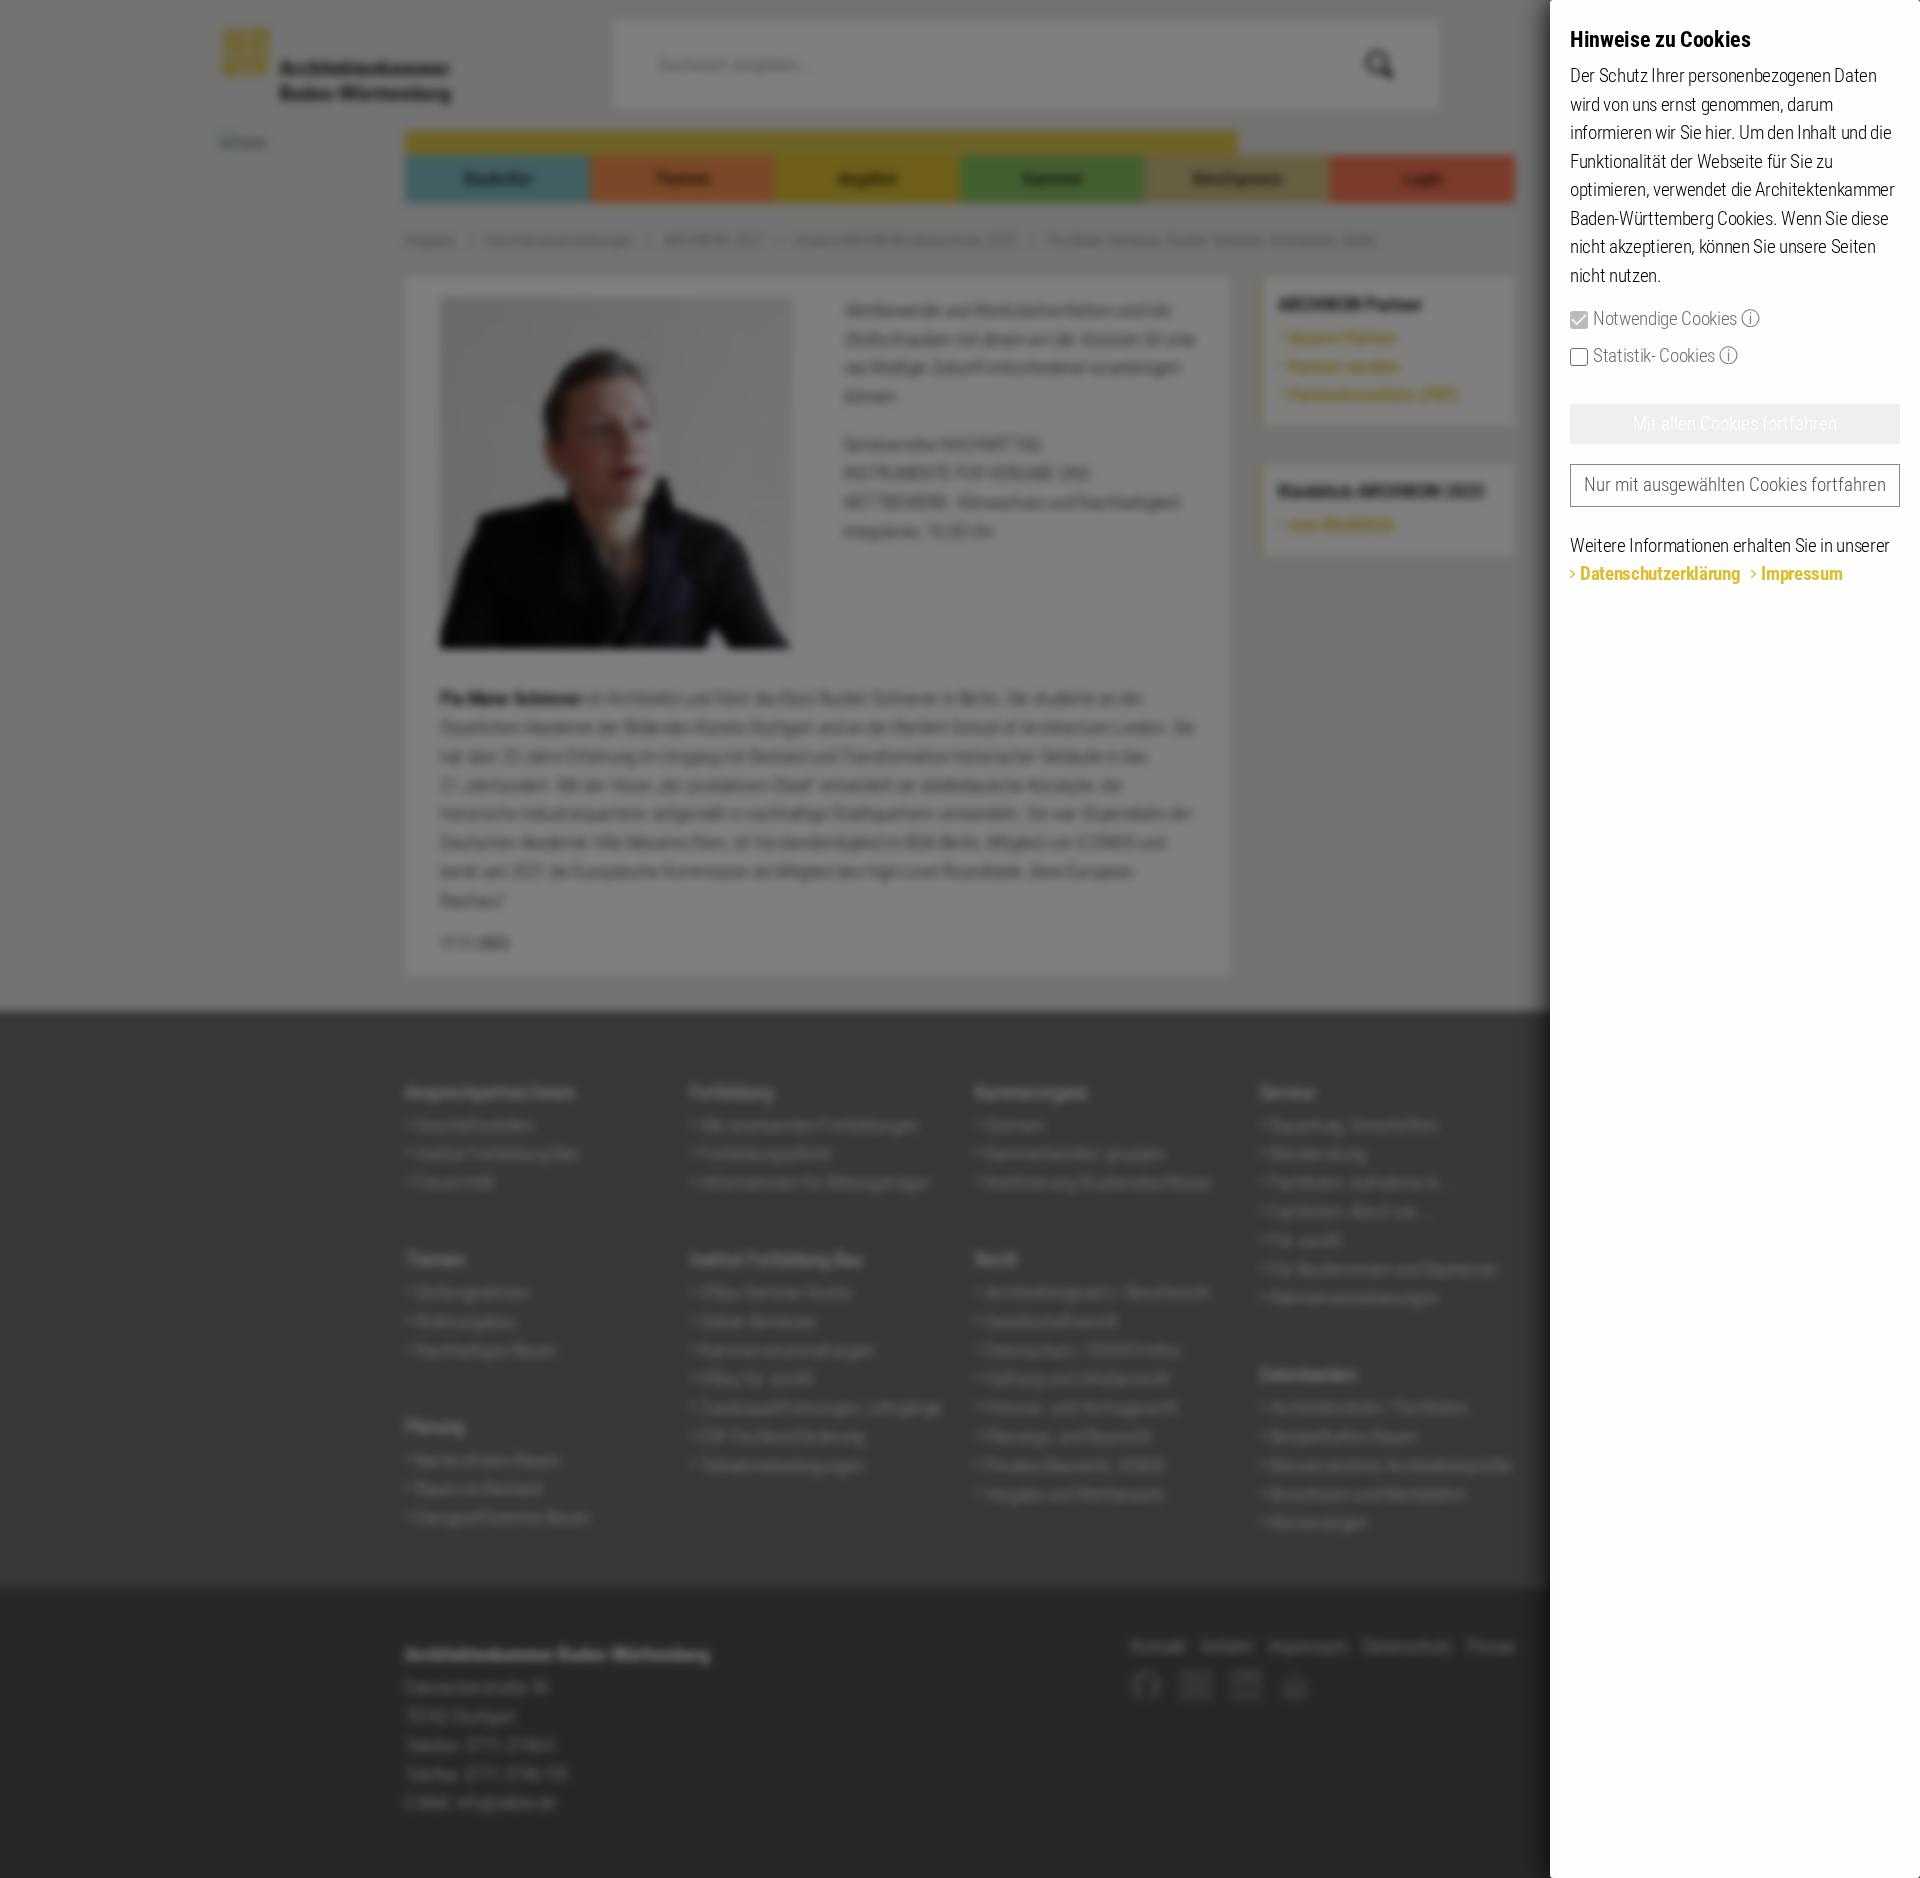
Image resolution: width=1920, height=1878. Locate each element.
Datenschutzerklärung (1660, 573)
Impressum (1801, 573)
